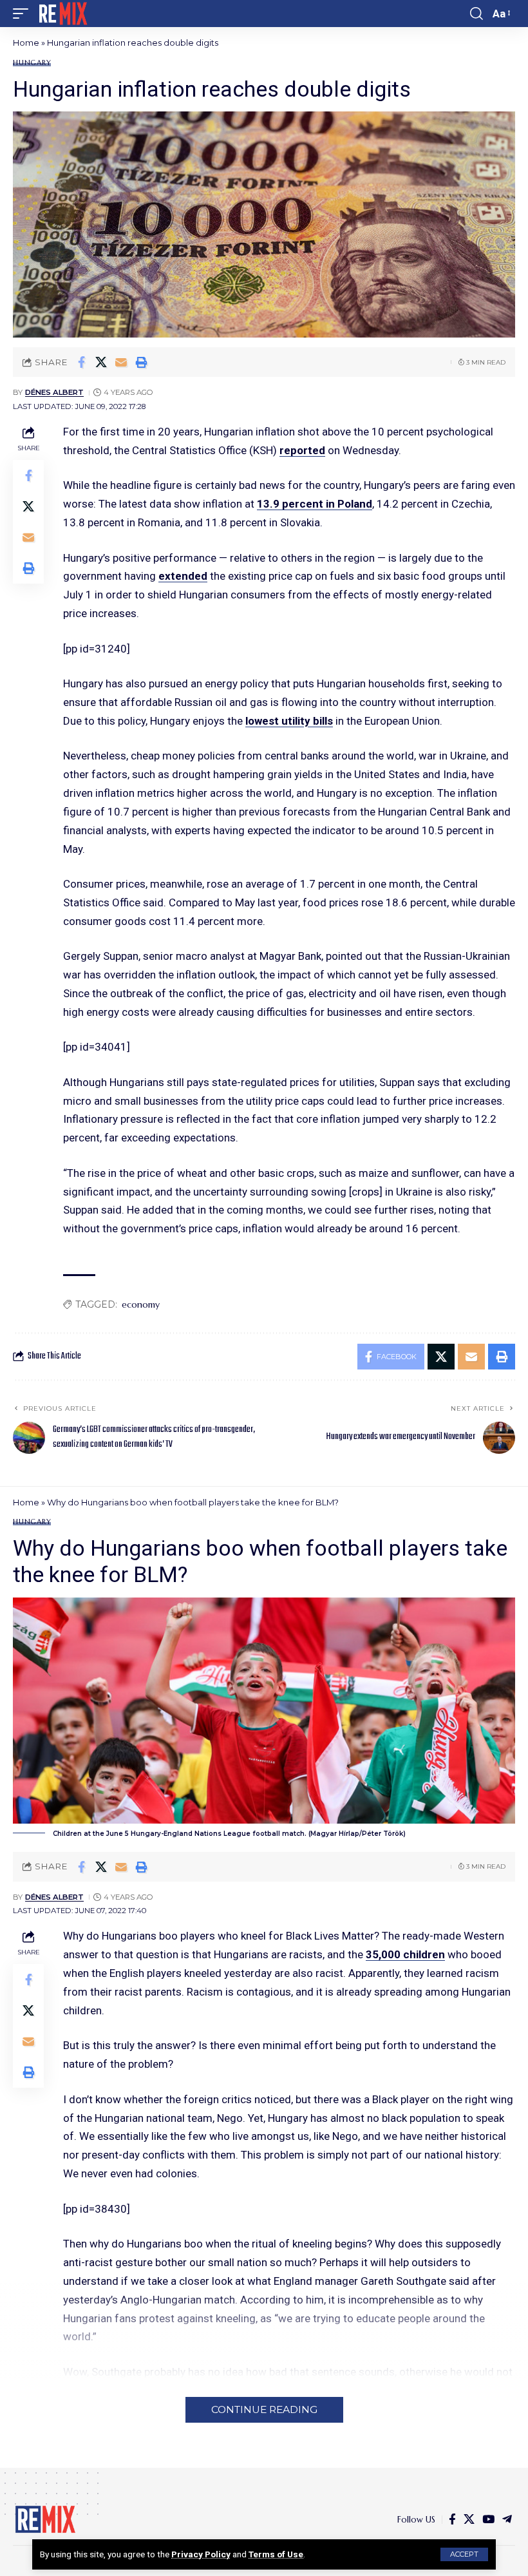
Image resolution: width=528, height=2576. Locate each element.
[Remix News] (62, 14)
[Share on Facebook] (81, 362)
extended (183, 576)
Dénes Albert (54, 392)
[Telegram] (507, 2520)
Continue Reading (264, 2409)
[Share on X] (101, 362)
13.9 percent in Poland (315, 504)
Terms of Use (276, 2554)
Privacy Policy (201, 2554)
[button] (464, 2554)
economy (141, 1304)
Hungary (32, 63)
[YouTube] (488, 2520)
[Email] (121, 362)
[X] (469, 2520)
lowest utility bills (289, 721)
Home (26, 43)
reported (302, 450)
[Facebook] (452, 2520)
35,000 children (405, 1954)
